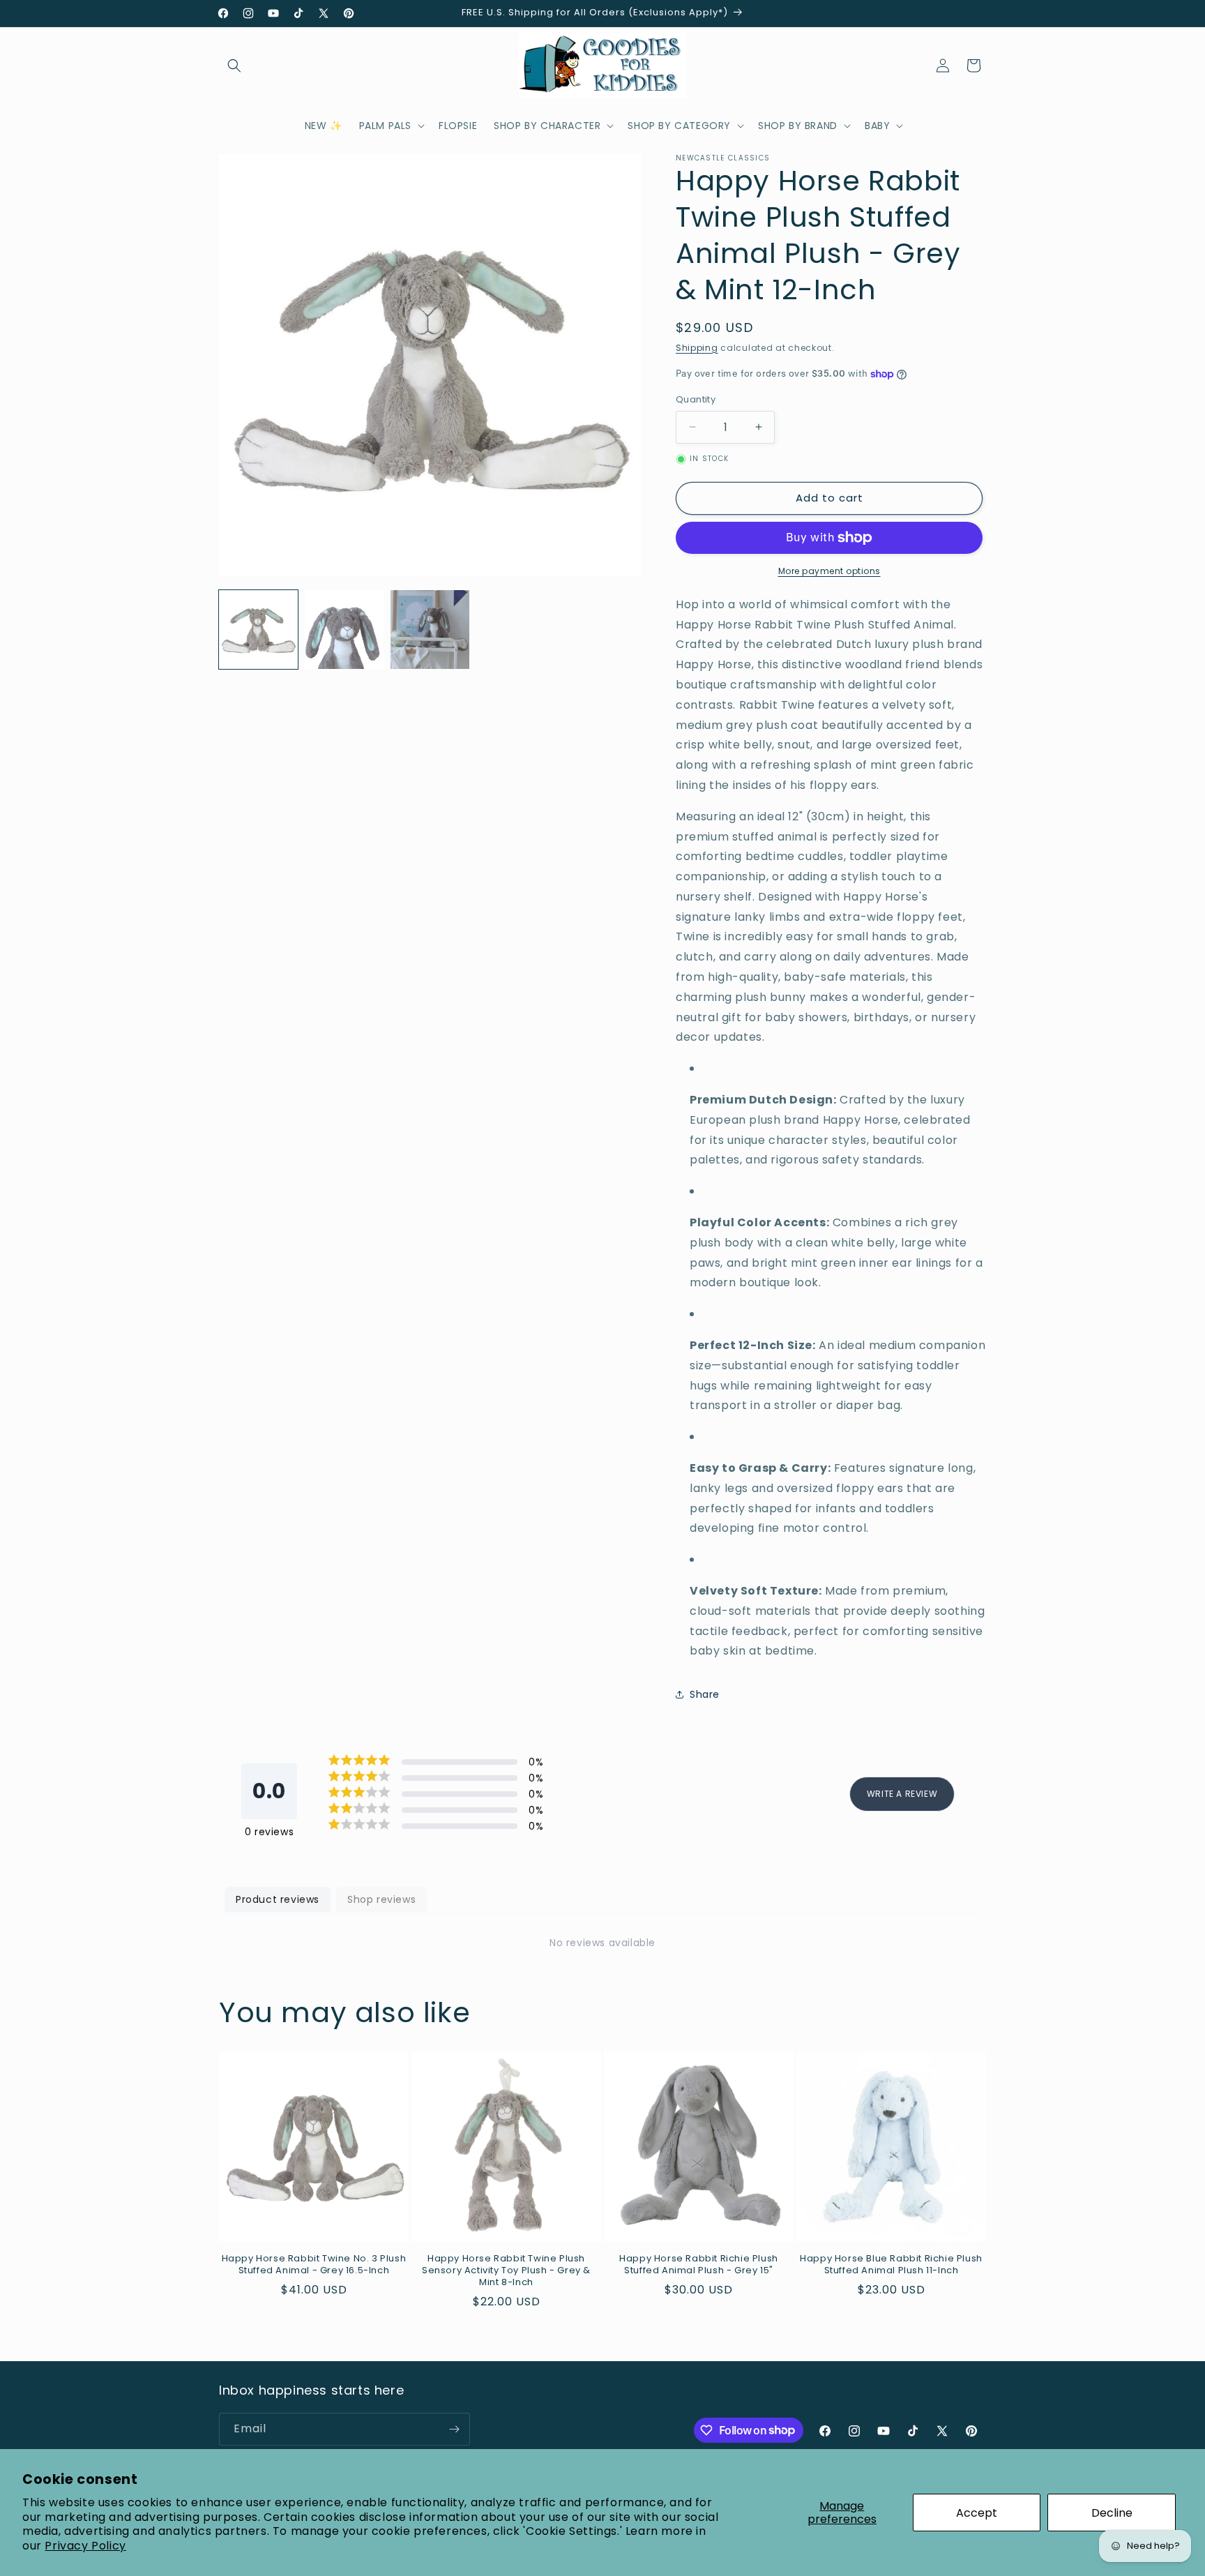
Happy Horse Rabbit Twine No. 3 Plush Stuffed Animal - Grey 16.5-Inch (314, 2265)
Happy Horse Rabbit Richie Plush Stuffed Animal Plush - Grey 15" (699, 2265)
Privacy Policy (85, 2546)
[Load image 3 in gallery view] (430, 630)
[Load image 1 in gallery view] (258, 630)
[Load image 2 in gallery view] (344, 630)
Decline (1112, 2513)
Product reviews (278, 1899)
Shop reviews (381, 1899)
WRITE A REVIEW (902, 1794)
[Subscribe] (454, 2429)
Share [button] (705, 1694)
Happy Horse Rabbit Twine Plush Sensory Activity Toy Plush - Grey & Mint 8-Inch (506, 2271)
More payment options (829, 571)
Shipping (697, 348)
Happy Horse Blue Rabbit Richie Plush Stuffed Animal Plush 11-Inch (891, 2265)
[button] (234, 66)
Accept (977, 2513)
